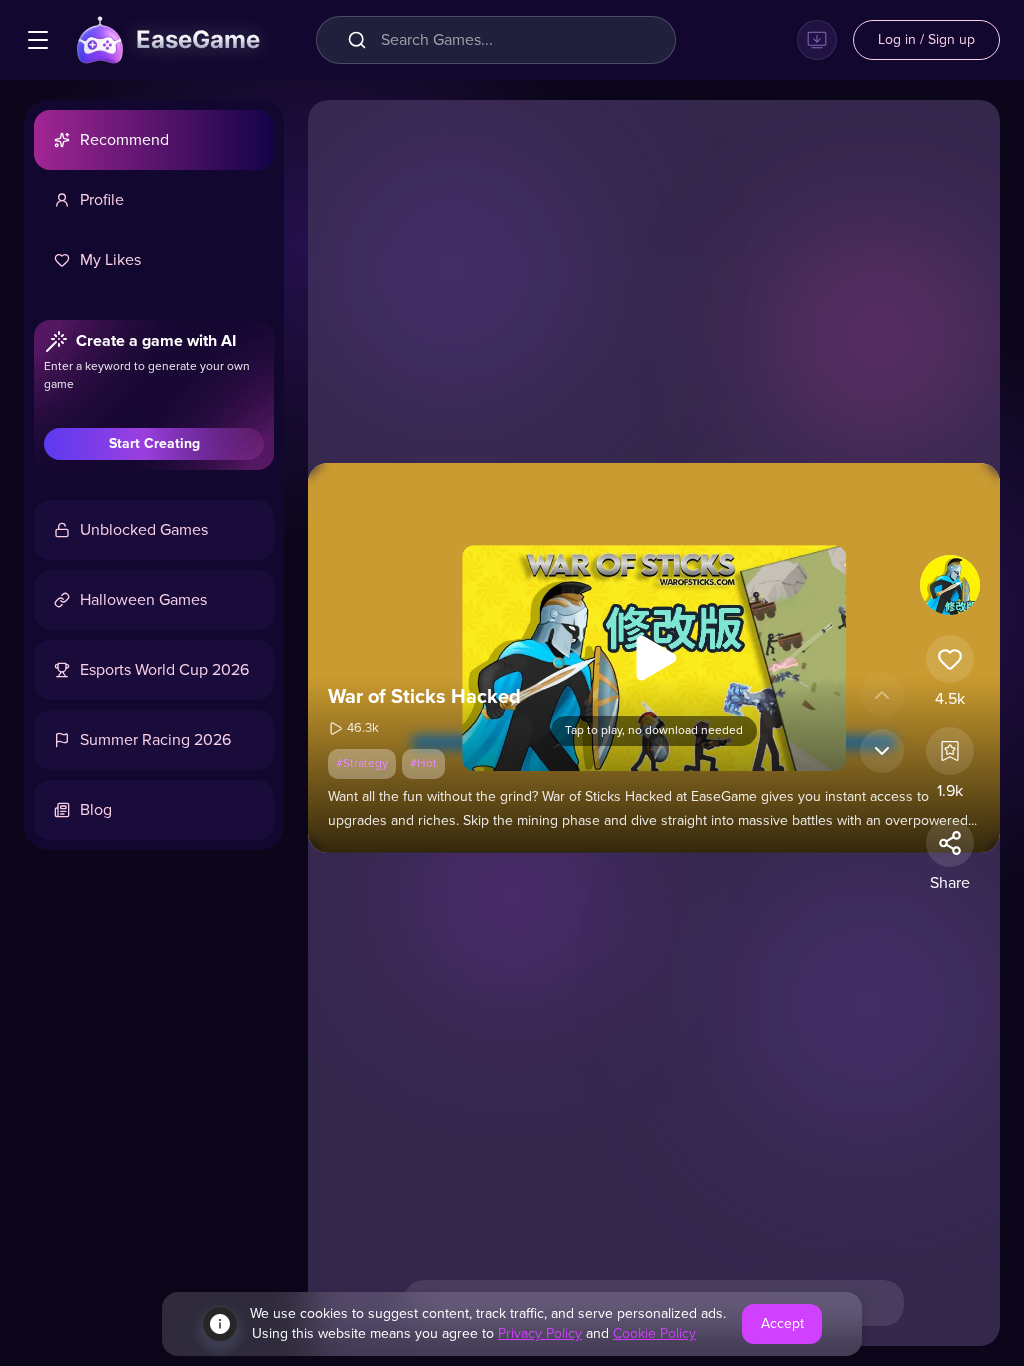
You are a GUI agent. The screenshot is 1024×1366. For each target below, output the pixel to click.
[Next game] (882, 751)
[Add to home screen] (817, 40)
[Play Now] (654, 658)
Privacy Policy (540, 1334)
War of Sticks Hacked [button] (424, 697)
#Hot (423, 764)
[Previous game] (882, 695)
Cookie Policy (654, 1334)
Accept (782, 1324)
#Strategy (362, 764)
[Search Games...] (361, 40)
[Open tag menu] (38, 40)
